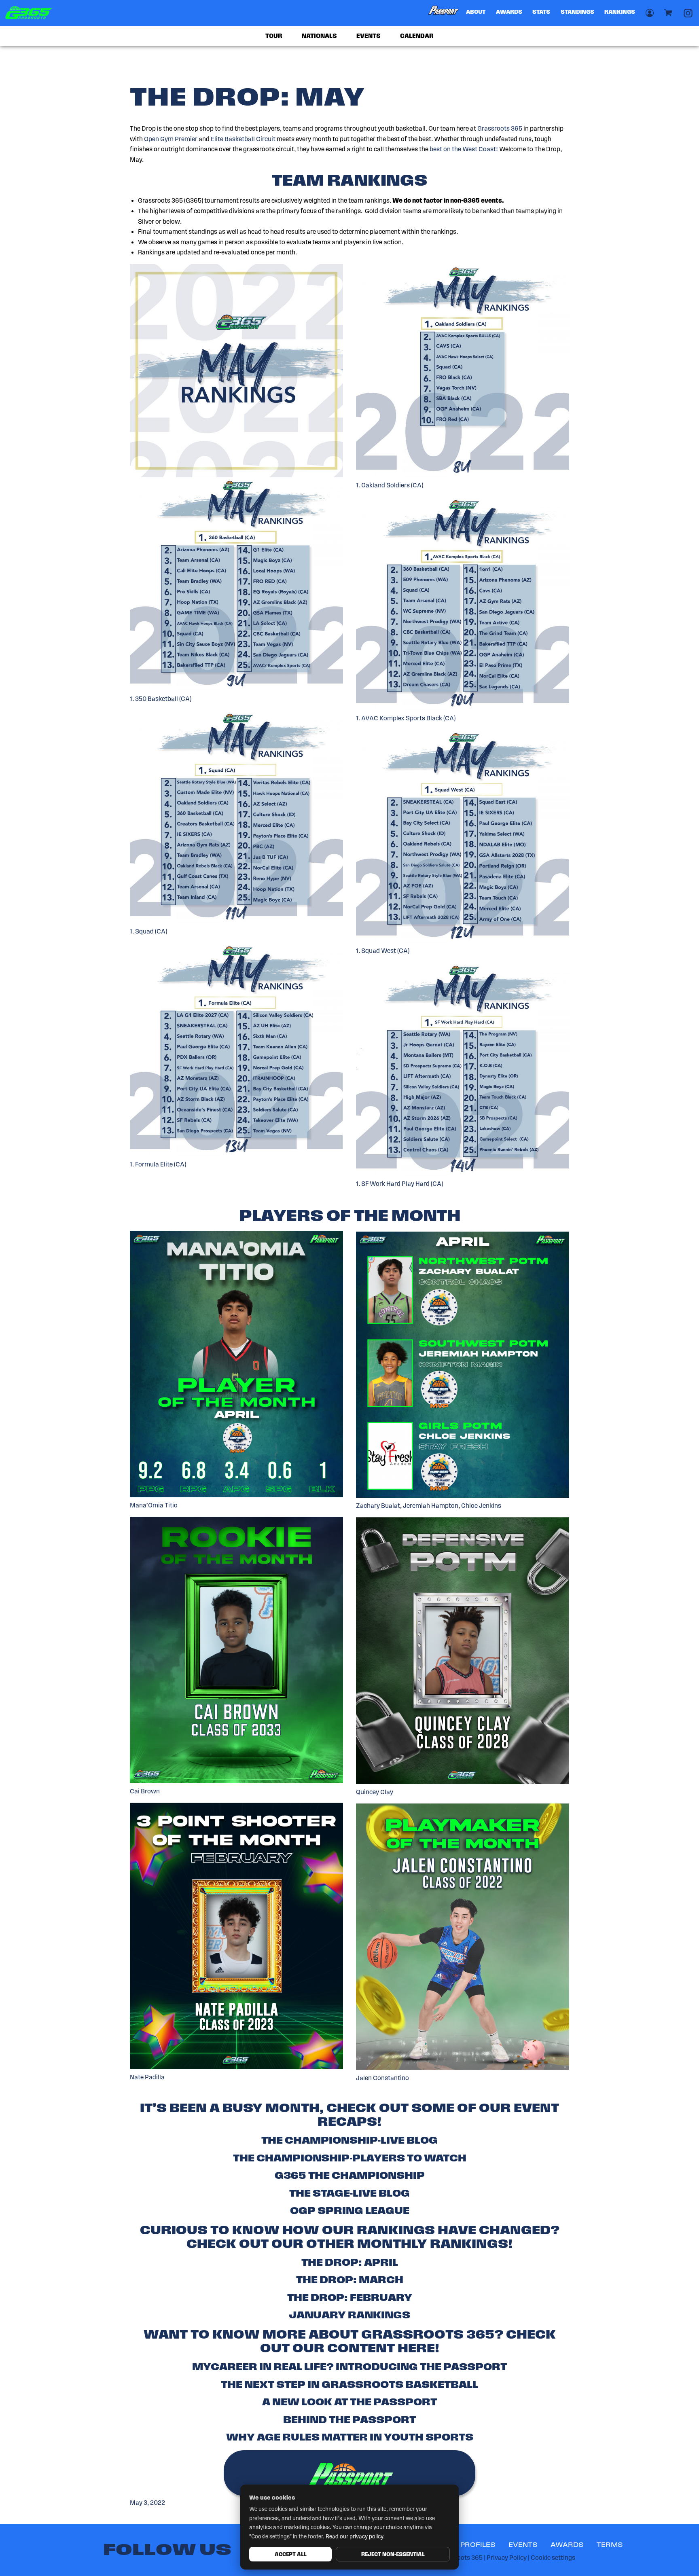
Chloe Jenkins (481, 1506)
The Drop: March (350, 2280)
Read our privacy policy (354, 2537)
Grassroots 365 (500, 128)
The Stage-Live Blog (349, 2193)
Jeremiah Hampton (431, 1506)
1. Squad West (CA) (383, 951)
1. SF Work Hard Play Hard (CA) (399, 1184)
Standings (577, 12)
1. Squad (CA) (148, 931)
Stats (541, 12)
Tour (274, 36)
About (476, 12)
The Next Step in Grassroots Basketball (349, 2384)
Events (369, 36)
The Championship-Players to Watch (350, 2158)
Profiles (478, 2545)
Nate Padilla (147, 2077)
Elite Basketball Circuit (243, 139)
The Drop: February (350, 2297)
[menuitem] (444, 13)
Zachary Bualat (378, 1506)
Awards (509, 12)
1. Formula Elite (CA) (158, 1164)
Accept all (291, 2554)
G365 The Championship (350, 2175)
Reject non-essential (393, 2554)
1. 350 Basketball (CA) (161, 699)
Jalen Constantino (382, 2078)
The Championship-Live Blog (349, 2140)
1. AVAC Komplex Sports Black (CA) (406, 718)
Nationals (319, 36)
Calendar (417, 36)
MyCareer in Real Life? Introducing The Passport (349, 2366)
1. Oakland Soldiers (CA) (390, 485)
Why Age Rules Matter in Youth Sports (350, 2437)
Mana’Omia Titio (154, 1505)
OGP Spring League (350, 2210)
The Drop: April (350, 2262)
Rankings (620, 12)
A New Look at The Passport (349, 2402)
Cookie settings (553, 2558)
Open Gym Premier (171, 139)
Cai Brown (145, 1791)
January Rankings (349, 2315)
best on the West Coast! (464, 149)
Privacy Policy (507, 2558)
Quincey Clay (375, 1792)
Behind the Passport (349, 2419)
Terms (610, 2545)
